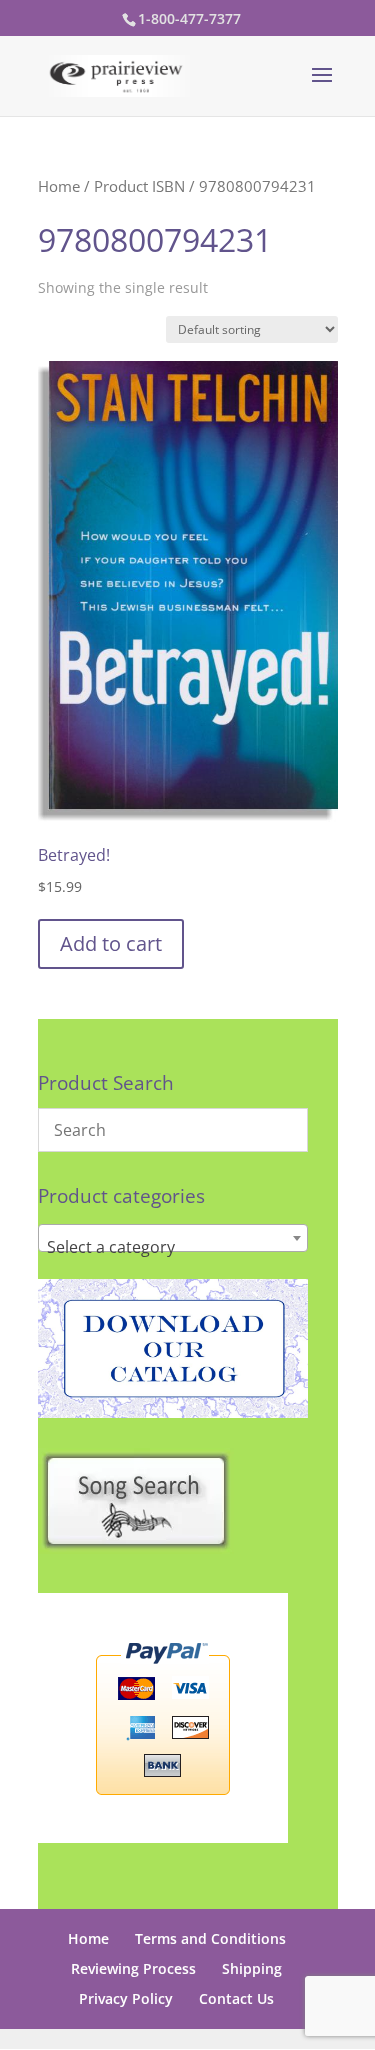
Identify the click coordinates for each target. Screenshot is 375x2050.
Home (59, 186)
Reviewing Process (133, 1968)
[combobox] (173, 1238)
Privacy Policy (126, 1998)
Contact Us (236, 1998)
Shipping (252, 1968)
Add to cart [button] (111, 943)
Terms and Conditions (210, 1938)
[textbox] (173, 1247)
